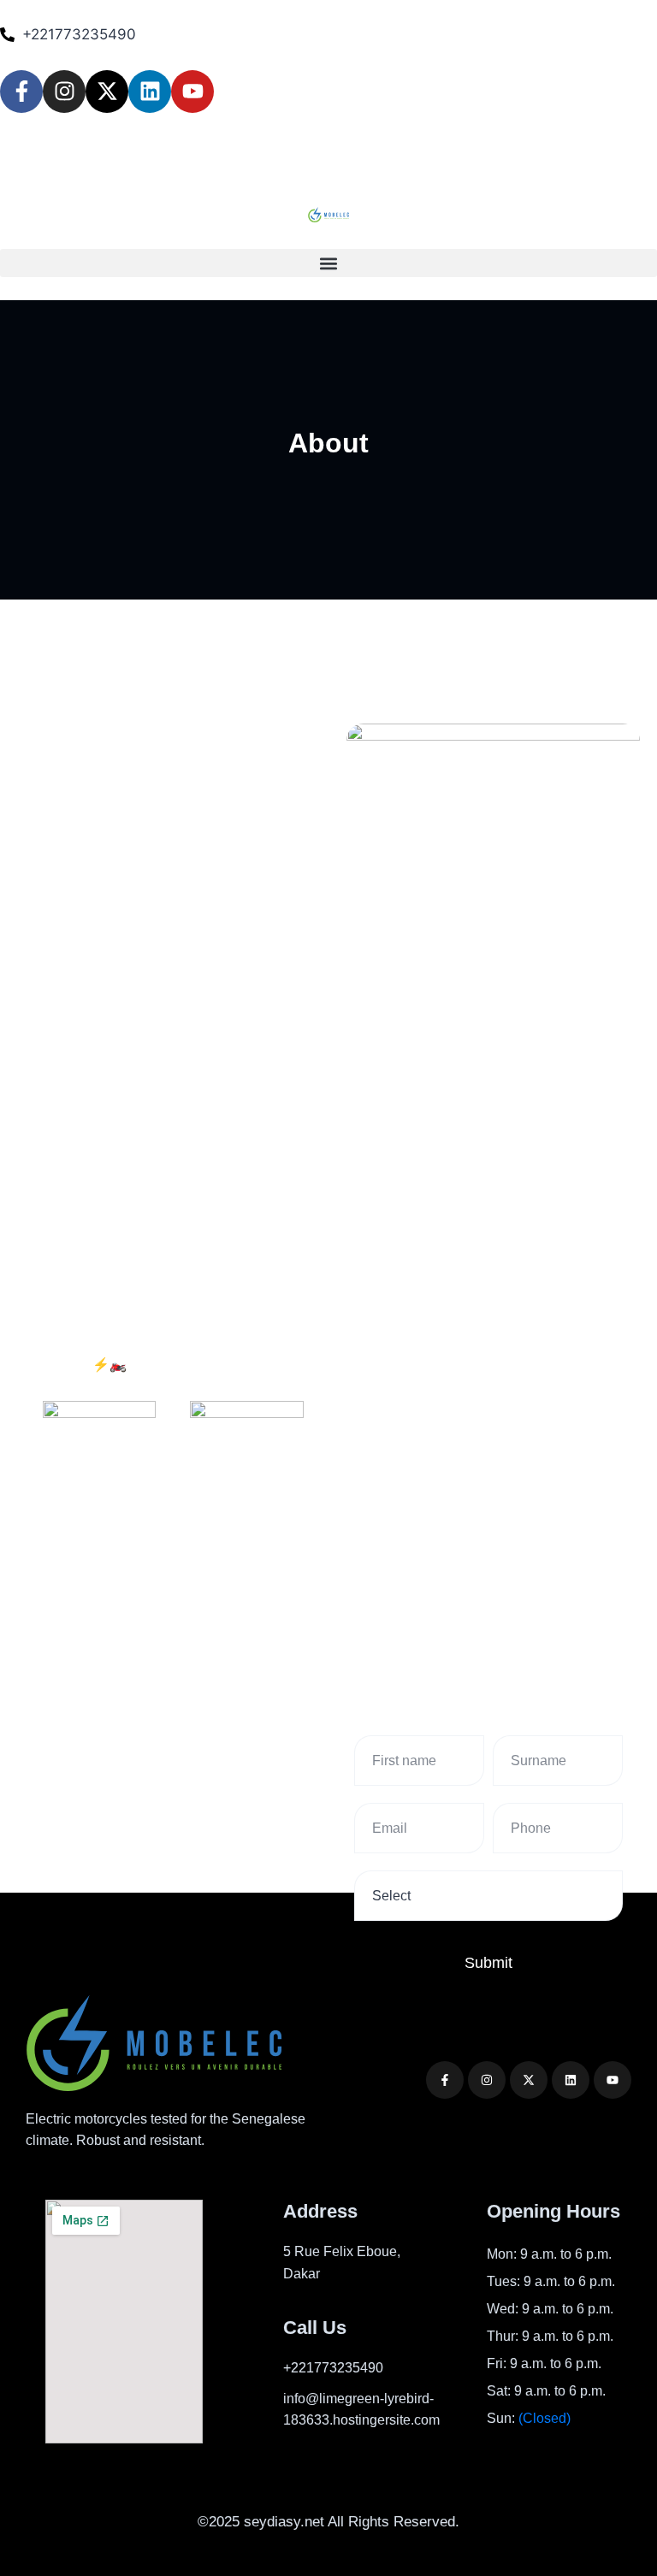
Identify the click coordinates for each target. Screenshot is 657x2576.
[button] (328, 263)
